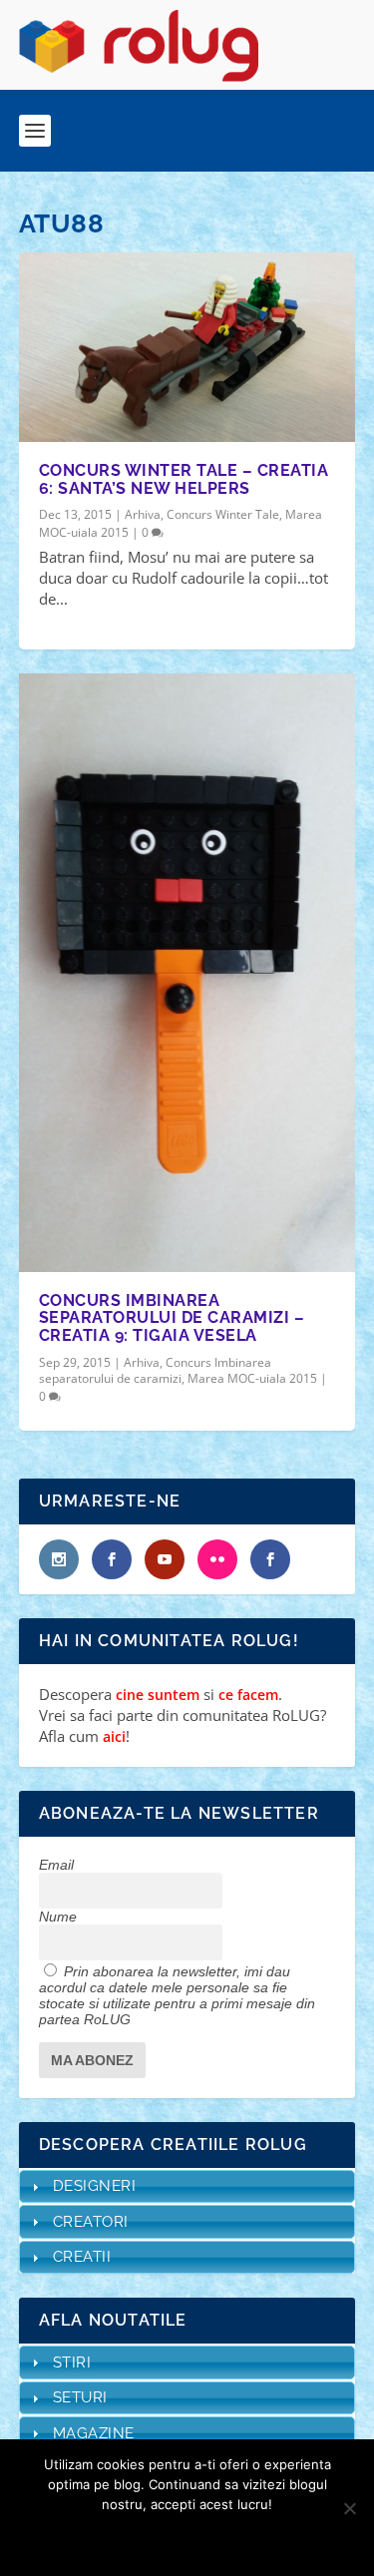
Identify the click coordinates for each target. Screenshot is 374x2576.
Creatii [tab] (82, 2257)
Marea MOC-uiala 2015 (252, 1378)
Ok (116, 2538)
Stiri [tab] (72, 2362)
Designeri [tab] (95, 2186)
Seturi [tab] (80, 2397)
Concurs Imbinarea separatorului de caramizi (155, 1371)
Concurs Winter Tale (223, 514)
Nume (58, 1917)
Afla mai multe (214, 2538)
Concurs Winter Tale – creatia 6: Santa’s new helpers (184, 479)
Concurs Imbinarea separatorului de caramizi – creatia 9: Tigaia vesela (172, 1318)
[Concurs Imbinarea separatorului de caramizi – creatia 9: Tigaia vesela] (187, 973)
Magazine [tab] (94, 2433)
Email (56, 1865)
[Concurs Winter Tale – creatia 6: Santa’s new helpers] (187, 347)
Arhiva (143, 514)
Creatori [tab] (91, 2222)
